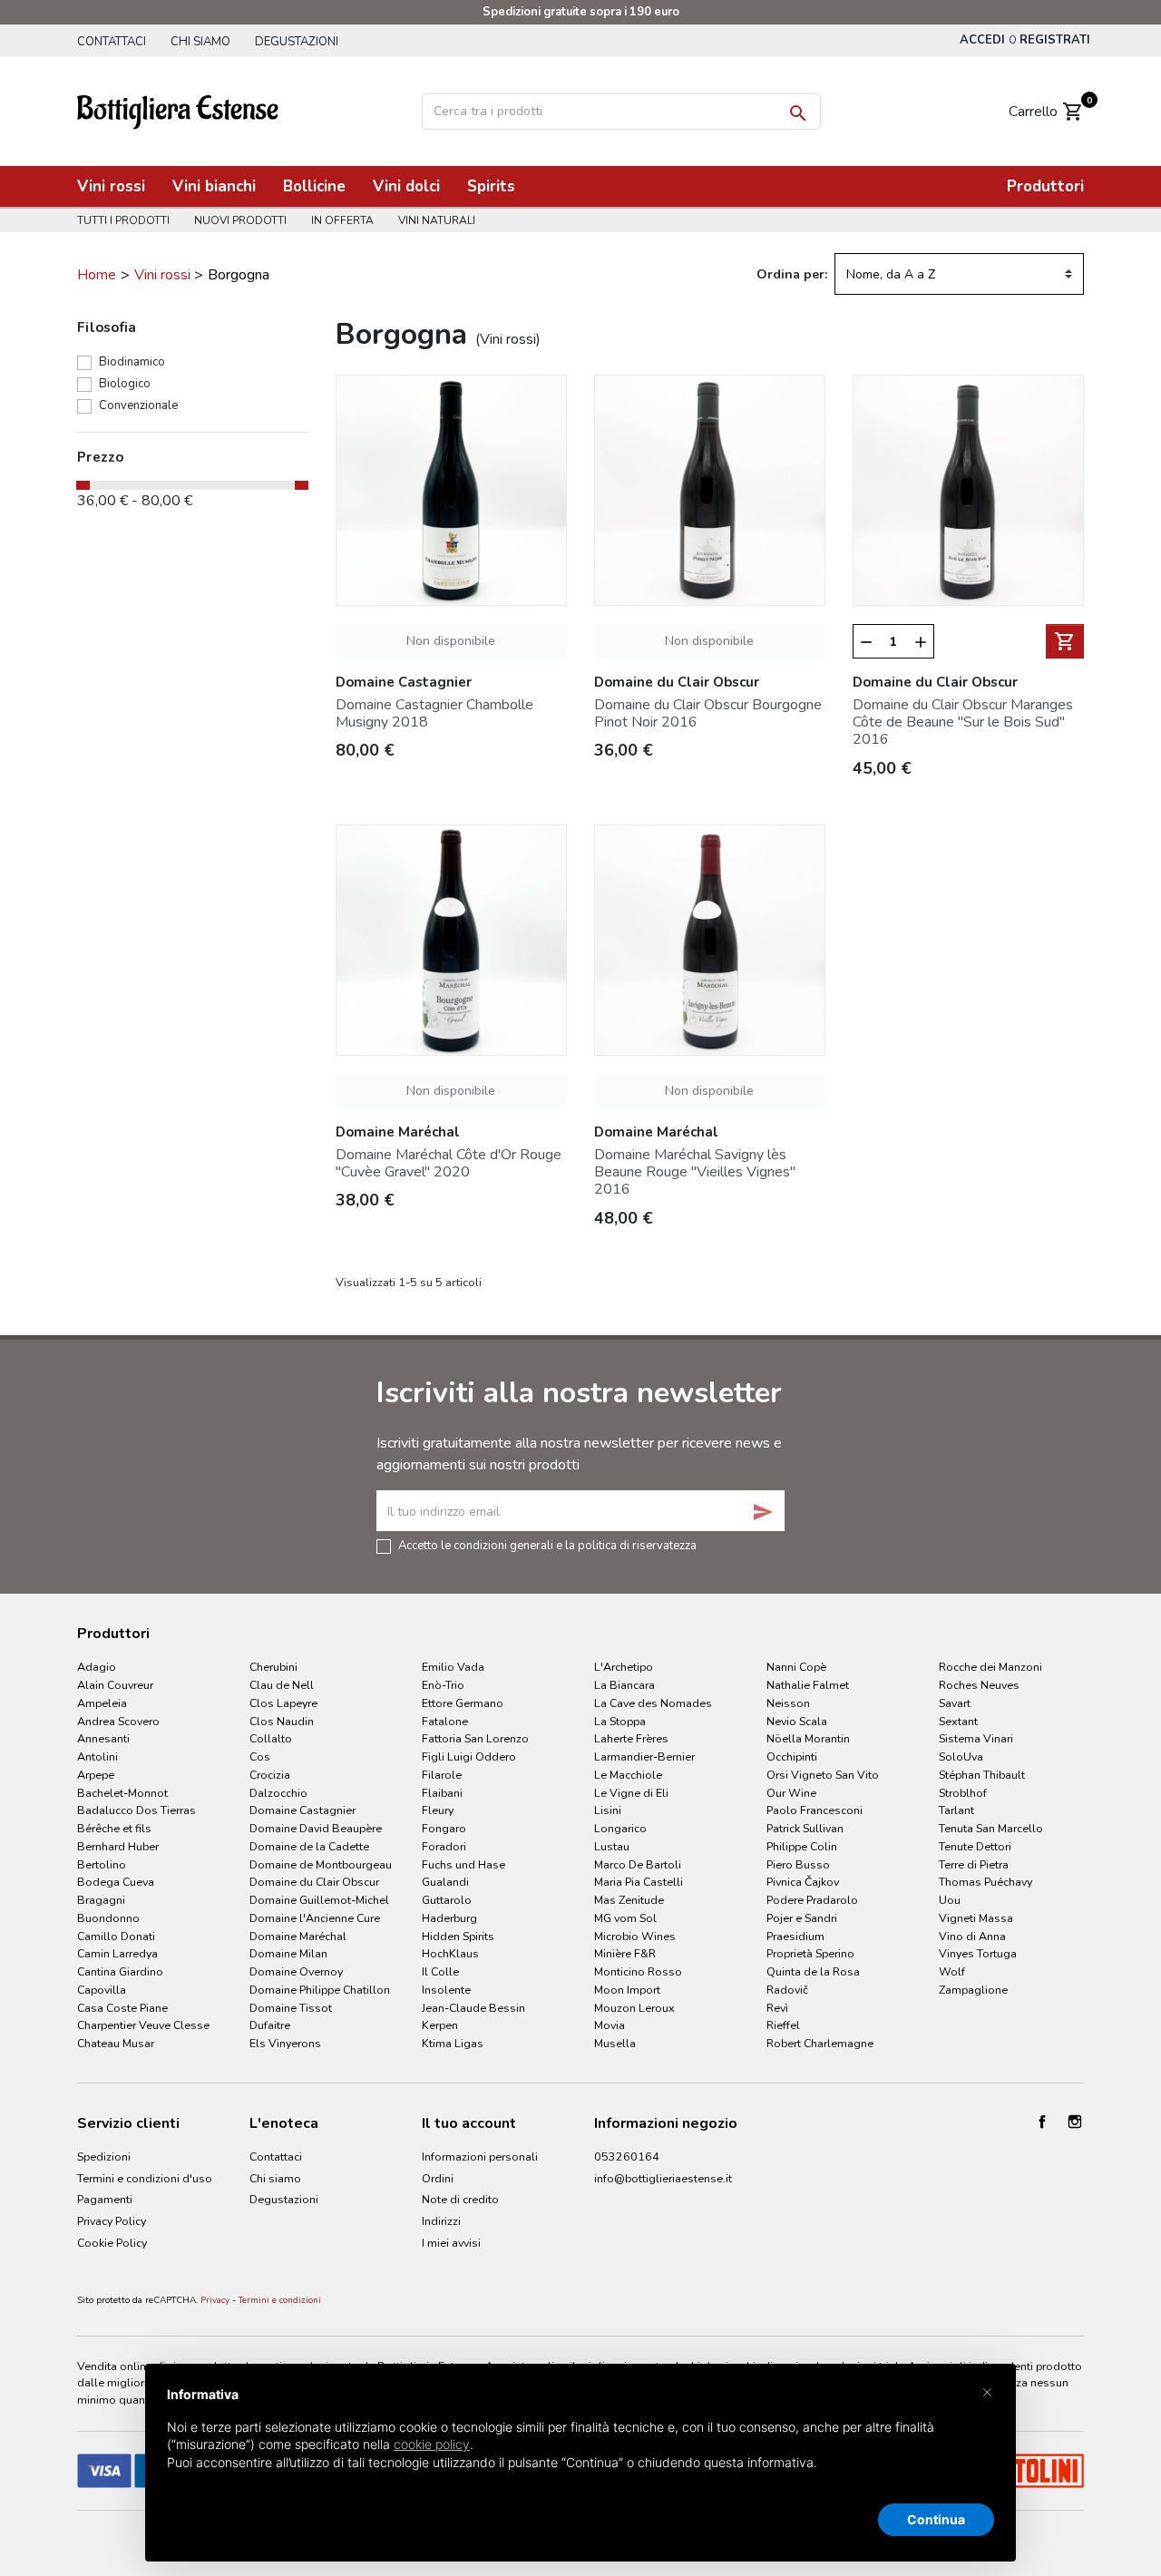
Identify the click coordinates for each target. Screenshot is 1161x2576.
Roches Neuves (979, 1685)
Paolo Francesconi (815, 1810)
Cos (260, 1756)
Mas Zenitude (629, 1900)
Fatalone (445, 1721)
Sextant (958, 1721)
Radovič (787, 1990)
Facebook (1042, 2122)
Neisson (788, 1703)
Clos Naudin (282, 1721)
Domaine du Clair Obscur (314, 1882)
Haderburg (449, 1918)
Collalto (271, 1738)
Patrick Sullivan (805, 1828)
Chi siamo (200, 42)
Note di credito (460, 2199)
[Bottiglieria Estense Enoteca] (178, 110)
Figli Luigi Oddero (469, 1756)
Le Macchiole (628, 1775)
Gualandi (445, 1882)
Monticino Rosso (638, 1971)
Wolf (952, 1971)
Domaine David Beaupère (316, 1828)
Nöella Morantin (808, 1738)
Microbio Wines (635, 1936)
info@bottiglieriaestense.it (663, 2178)
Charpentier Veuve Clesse (143, 2025)
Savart (955, 1703)
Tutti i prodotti (123, 220)
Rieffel (783, 2025)
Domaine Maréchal (298, 1936)
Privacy (215, 2300)
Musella (615, 2043)
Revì (777, 2008)
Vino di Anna (972, 1936)
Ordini (438, 2178)
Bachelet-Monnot (122, 1793)
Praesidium (795, 1936)
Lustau (612, 1846)
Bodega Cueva (116, 1882)
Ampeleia (102, 1703)
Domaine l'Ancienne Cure (315, 1918)
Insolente (446, 1990)
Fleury (438, 1810)
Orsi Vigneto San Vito (823, 1775)
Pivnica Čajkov (803, 1882)
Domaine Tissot (291, 2008)
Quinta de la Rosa (813, 1971)
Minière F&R (625, 1953)
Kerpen (440, 2025)
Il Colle (440, 1971)
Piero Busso (798, 1864)
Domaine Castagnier (302, 1810)
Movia (610, 2025)
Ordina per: (792, 274)
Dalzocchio (278, 1793)
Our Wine (791, 1793)
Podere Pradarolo (812, 1900)
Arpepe (96, 1775)
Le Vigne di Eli (631, 1793)
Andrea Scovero (118, 1721)
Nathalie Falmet (808, 1685)
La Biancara (624, 1685)
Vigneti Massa (976, 1918)
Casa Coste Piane (122, 2008)
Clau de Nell (282, 1685)
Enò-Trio (443, 1685)
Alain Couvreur (115, 1685)
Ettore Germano (463, 1703)
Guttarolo (447, 1900)
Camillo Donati (116, 1936)
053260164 (627, 2156)
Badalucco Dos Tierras (137, 1810)
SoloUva (961, 1756)
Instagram (1075, 2122)
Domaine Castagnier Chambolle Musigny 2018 (434, 713)
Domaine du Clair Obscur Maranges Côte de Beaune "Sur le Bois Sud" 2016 (963, 722)
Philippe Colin (802, 1846)
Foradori (444, 1846)
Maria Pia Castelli (639, 1882)
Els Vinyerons (285, 2043)
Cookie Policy (112, 2243)
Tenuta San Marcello (991, 1828)
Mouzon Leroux (634, 2008)
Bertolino (102, 1864)
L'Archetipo (624, 1667)
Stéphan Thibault (982, 1775)
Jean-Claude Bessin (473, 2008)
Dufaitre (270, 2025)
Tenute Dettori (975, 1846)
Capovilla (102, 1990)
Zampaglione (973, 1990)
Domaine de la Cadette (309, 1846)
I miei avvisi (451, 2243)
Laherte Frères (631, 1738)
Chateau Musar (116, 2043)
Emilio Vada (453, 1667)
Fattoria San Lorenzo (475, 1738)
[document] (580, 2443)
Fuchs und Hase (463, 1864)
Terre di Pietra (974, 1864)
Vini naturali (437, 220)
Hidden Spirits (458, 1936)
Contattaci (112, 42)
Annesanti (103, 1738)
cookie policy (432, 2444)
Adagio (97, 1667)
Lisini (608, 1810)
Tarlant (956, 1810)
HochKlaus (450, 1953)
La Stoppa (620, 1721)
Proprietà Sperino (810, 1953)
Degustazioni (297, 42)
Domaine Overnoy (296, 1971)
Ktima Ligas (453, 2043)
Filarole (442, 1775)
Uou (950, 1900)
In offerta (342, 220)
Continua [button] (936, 2519)
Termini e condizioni (280, 2300)
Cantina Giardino (120, 1971)
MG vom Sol (625, 1918)
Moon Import (627, 1990)
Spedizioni (104, 2156)
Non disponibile (451, 641)
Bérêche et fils (114, 1828)
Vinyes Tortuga (978, 1953)
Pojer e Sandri (802, 1918)
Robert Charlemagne (820, 2043)
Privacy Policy (112, 2221)
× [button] (987, 2391)
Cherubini (273, 1667)
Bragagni (101, 1900)
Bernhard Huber (118, 1846)
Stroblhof (963, 1793)
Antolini (98, 1756)
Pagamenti (105, 2199)
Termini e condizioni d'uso (145, 2178)
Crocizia (270, 1775)
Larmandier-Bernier (644, 1756)
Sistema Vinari (976, 1738)
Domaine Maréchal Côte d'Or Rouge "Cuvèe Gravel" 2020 (449, 1163)
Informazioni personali (480, 2156)
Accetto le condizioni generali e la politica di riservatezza (547, 1545)
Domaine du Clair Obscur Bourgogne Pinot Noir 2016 (708, 713)
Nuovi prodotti (240, 220)
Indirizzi (441, 2221)
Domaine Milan (288, 1953)
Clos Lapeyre (283, 1703)
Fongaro (444, 1828)
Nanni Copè (796, 1667)
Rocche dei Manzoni (990, 1667)
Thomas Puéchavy (985, 1882)
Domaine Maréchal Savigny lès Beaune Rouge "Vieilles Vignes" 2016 (695, 1172)
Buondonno (108, 1918)
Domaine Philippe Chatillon (320, 1990)
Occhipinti (792, 1756)
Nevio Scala (797, 1721)
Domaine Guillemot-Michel (319, 1900)
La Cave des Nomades (653, 1703)
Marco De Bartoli (638, 1864)
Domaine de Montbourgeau (321, 1864)
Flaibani (442, 1793)
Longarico (620, 1828)
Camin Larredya (117, 1953)
